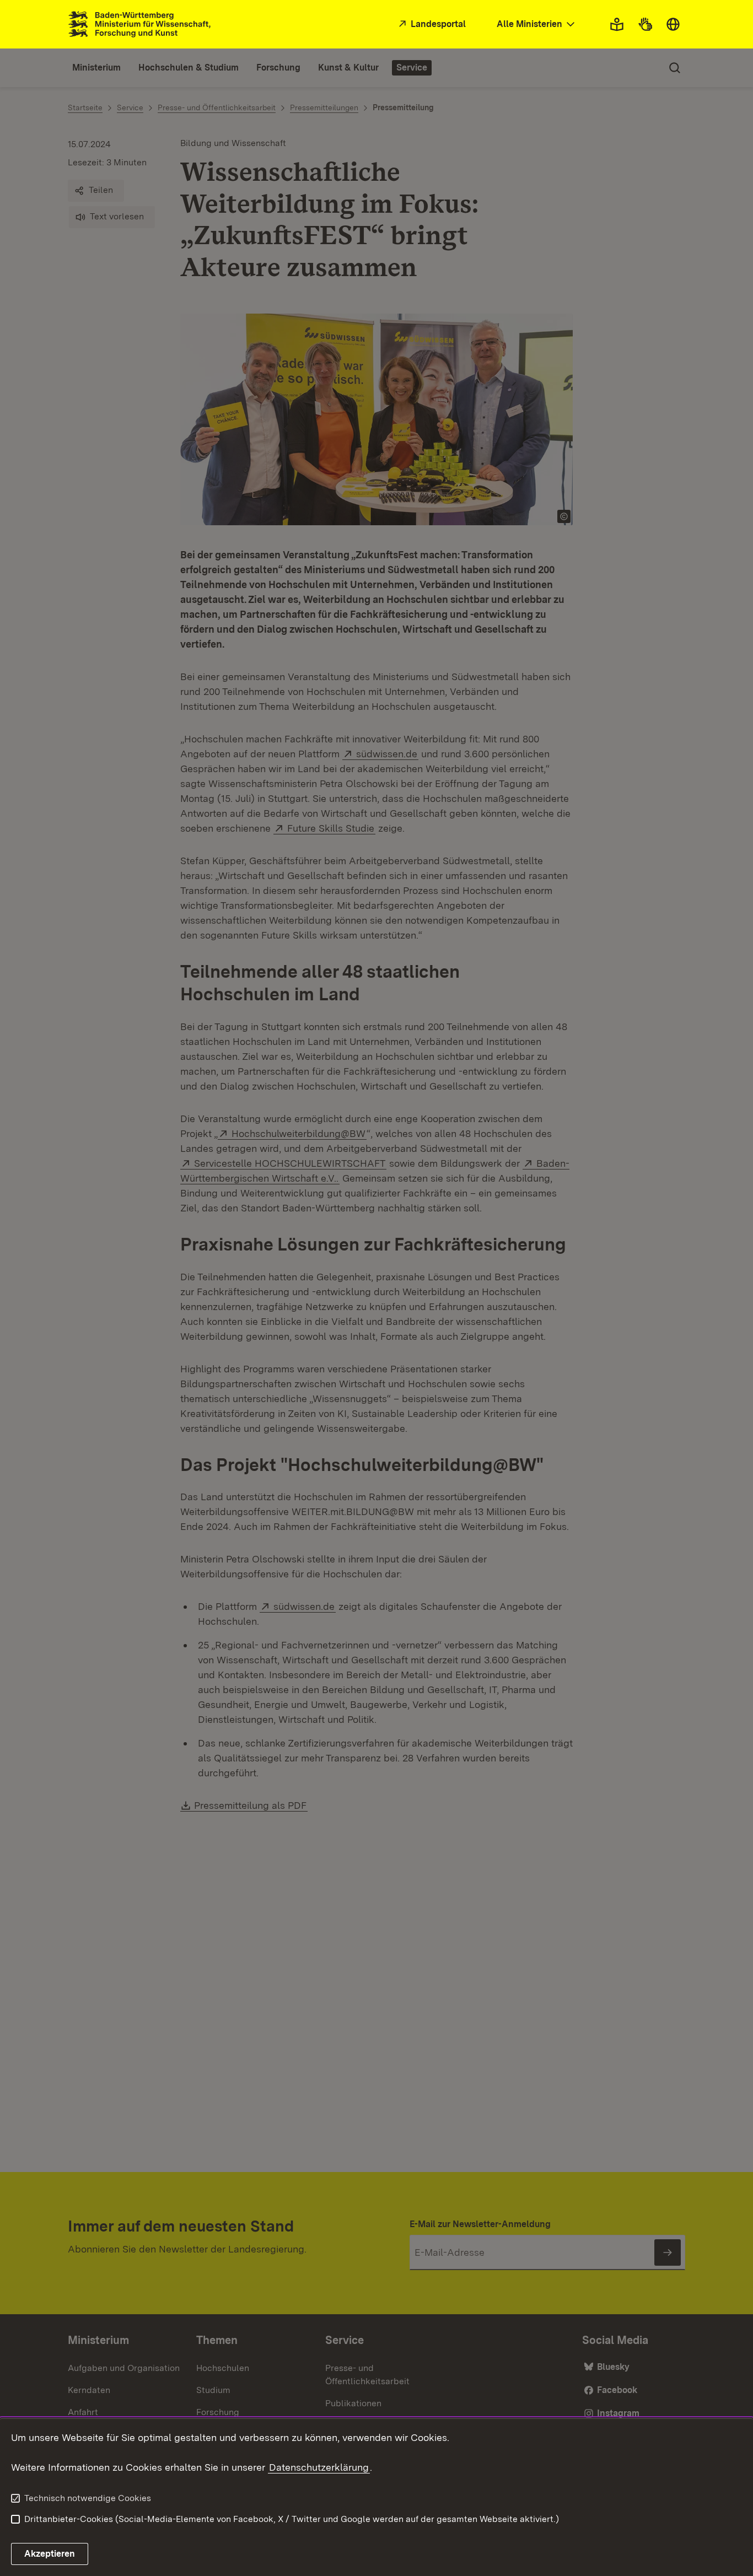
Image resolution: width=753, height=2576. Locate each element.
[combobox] (537, 25)
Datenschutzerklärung (319, 2467)
